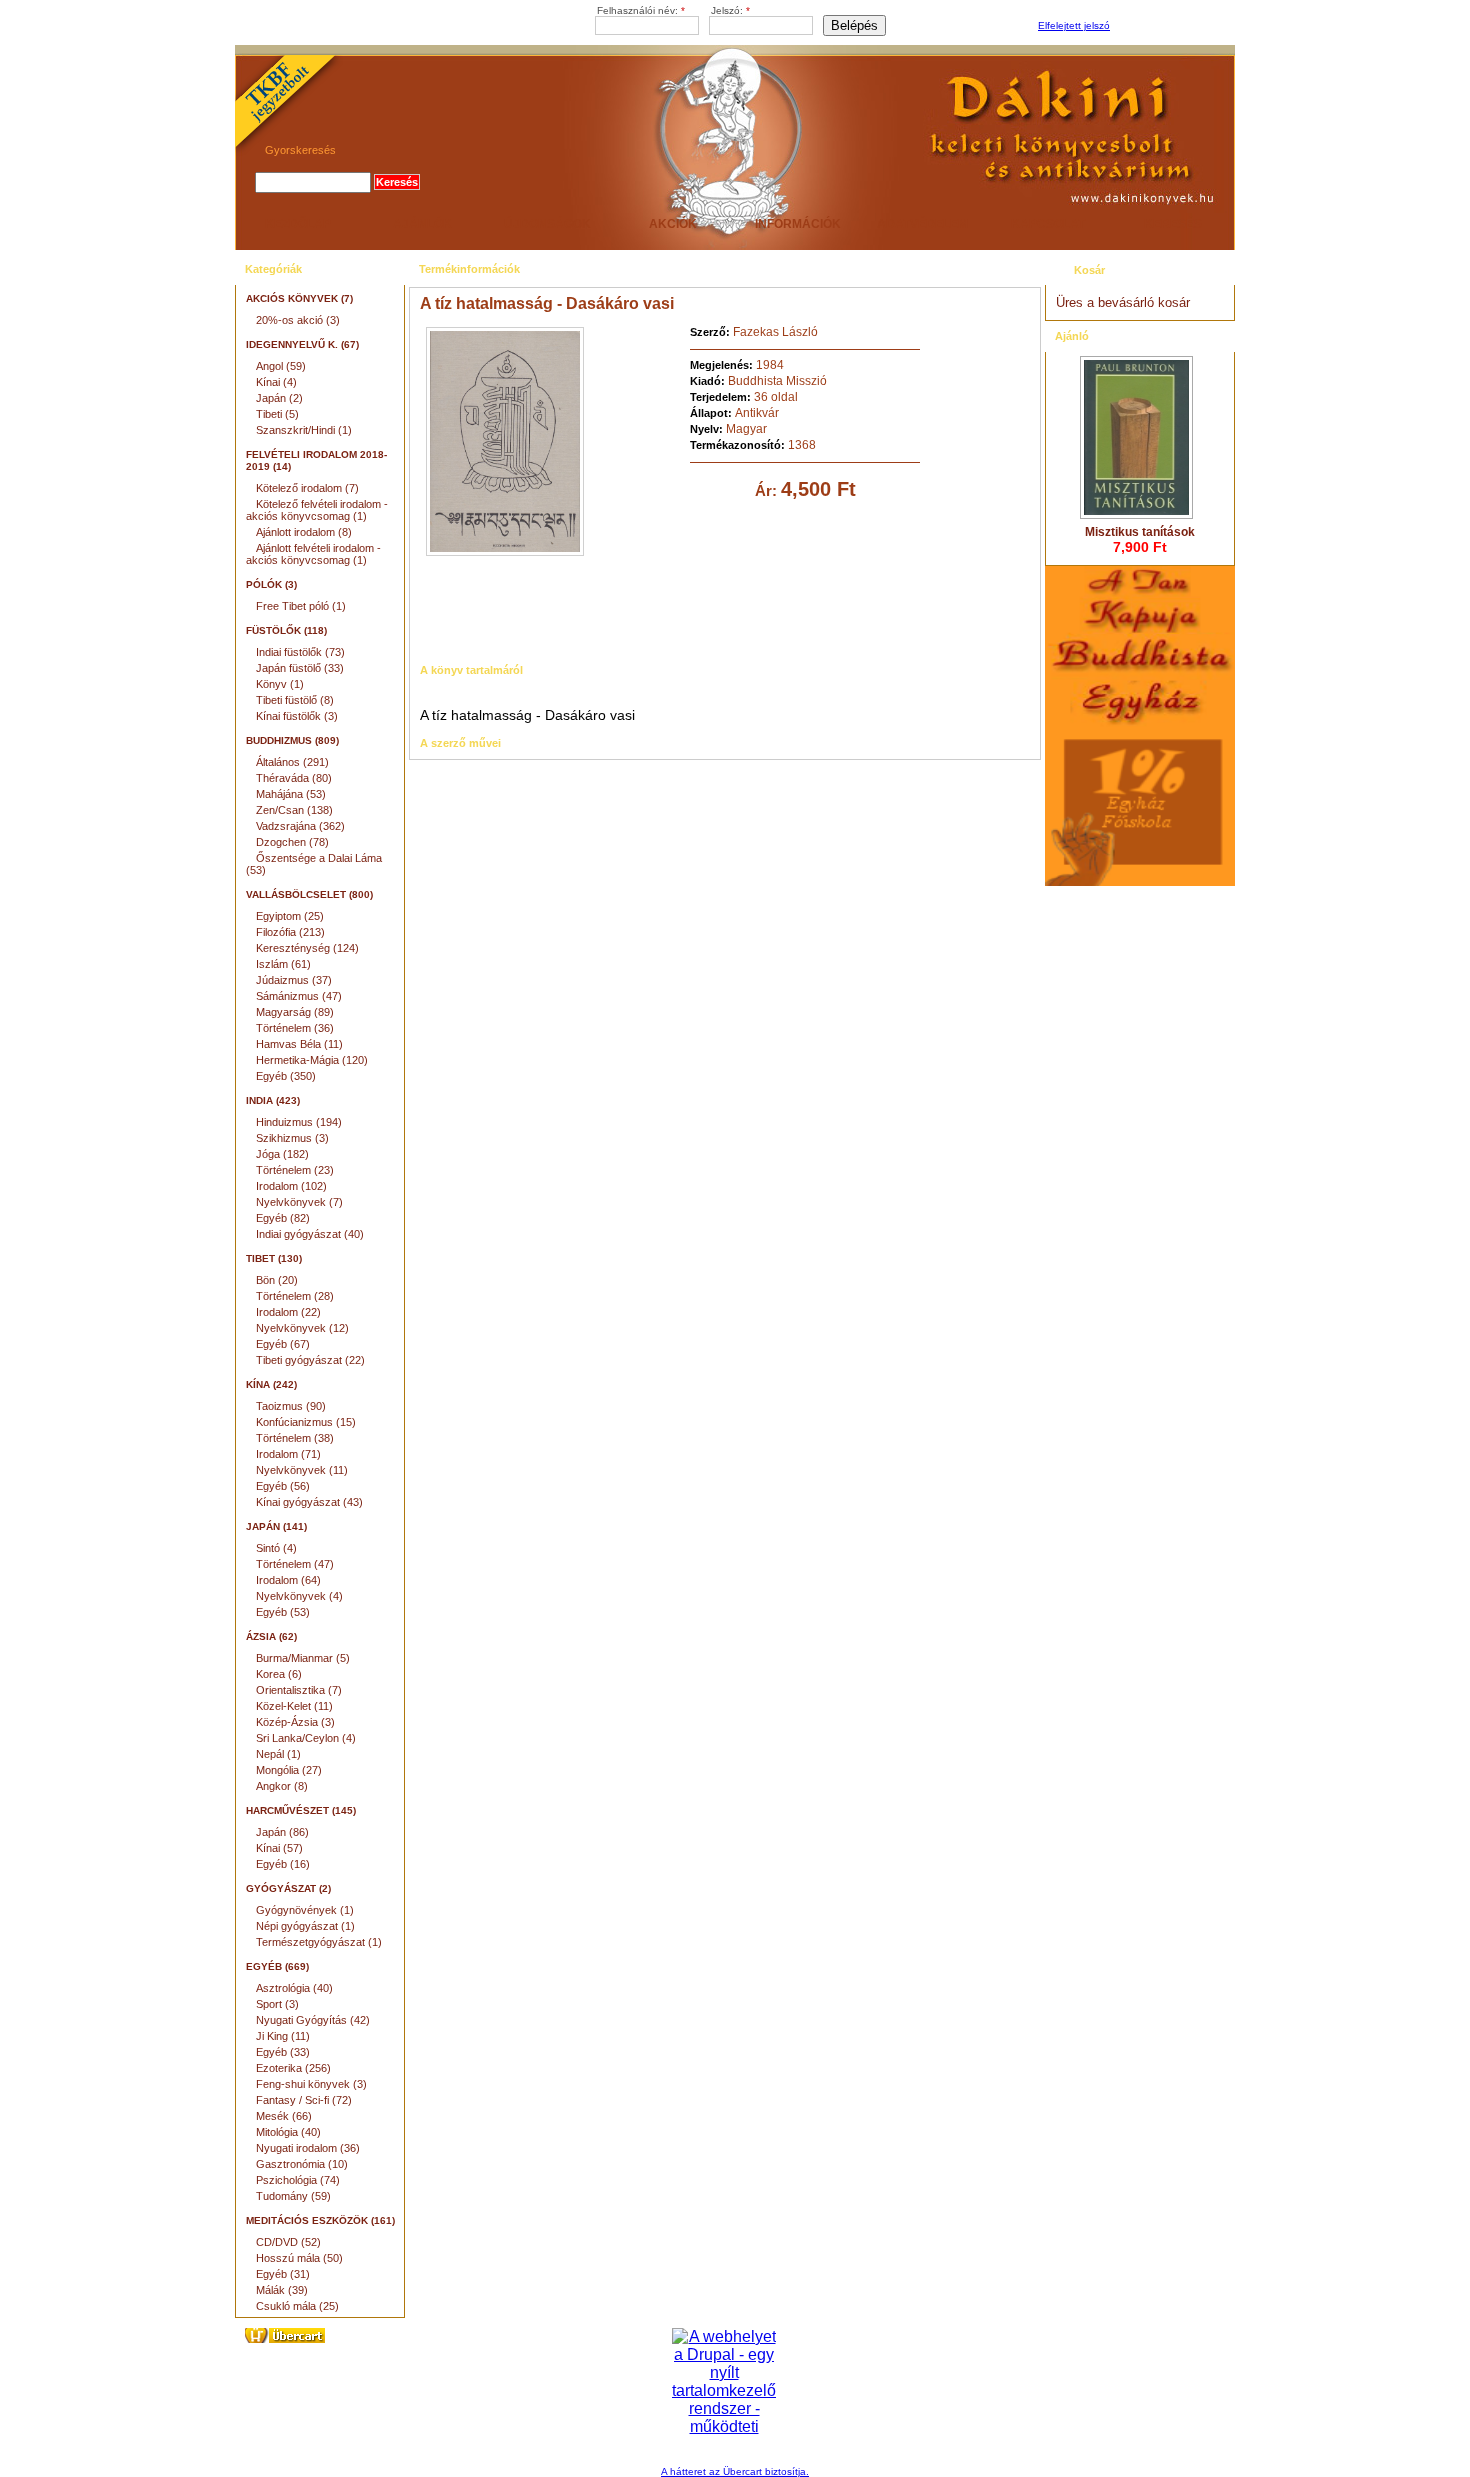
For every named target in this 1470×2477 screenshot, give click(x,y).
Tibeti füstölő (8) (295, 700)
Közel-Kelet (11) (294, 1706)
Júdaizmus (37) (294, 980)
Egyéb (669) (277, 1966)
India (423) (273, 1100)
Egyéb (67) (283, 1344)
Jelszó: (730, 10)
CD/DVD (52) (288, 2242)
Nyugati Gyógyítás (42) (313, 2020)
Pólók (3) (271, 584)
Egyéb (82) (283, 1218)
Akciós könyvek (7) (299, 298)
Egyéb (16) (283, 1864)
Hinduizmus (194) (299, 1122)
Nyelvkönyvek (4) (299, 1596)
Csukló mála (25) (297, 2306)
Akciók (673, 224)
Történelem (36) (295, 1028)
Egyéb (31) (283, 2274)
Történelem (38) (295, 1438)
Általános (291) (292, 762)
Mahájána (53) (291, 794)
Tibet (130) (274, 1258)
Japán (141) (276, 1526)
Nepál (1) (278, 1754)
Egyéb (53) (283, 1612)
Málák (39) (282, 2290)
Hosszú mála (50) (299, 2258)
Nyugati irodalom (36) (308, 2148)
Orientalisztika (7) (299, 1690)
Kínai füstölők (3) (297, 716)
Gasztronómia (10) (302, 2164)
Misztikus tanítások (1140, 532)
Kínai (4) (276, 382)
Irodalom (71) (288, 1454)
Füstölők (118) (286, 630)
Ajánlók (422, 224)
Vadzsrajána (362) (300, 826)
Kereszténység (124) (307, 948)
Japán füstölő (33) (300, 668)
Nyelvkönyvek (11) (302, 1470)
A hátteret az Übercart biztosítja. (735, 2471)
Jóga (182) (282, 1154)
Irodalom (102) (291, 1186)
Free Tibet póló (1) (301, 606)
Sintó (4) (276, 1548)
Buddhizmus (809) (292, 740)
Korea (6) (279, 1674)
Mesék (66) (284, 2116)
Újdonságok (547, 224)
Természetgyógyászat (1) (319, 1942)
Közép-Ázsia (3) (295, 1722)
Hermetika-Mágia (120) (312, 1060)
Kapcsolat (1048, 224)
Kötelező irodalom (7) (307, 488)
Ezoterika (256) (293, 2068)
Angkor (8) (282, 1786)
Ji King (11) (283, 2036)
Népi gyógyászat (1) (305, 1926)
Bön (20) (277, 1280)
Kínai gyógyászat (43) (309, 1502)
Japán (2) (279, 398)
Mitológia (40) (288, 2132)
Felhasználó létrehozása (1170, 26)
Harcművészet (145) (301, 1810)
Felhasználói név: (641, 10)
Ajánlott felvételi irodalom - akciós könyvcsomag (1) (313, 554)
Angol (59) (281, 366)
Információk (798, 224)
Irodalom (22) (288, 1312)
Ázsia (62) (271, 1636)
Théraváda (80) (294, 778)
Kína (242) (271, 1384)
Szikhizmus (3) (292, 1138)
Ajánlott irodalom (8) (304, 532)
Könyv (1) (280, 684)
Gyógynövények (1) (305, 1910)
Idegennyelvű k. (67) (302, 344)
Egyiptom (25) (290, 916)
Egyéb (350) (286, 1076)
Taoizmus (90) (291, 1406)
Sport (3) (277, 2004)
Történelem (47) (295, 1564)
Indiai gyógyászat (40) (310, 1234)
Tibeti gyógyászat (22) (310, 1360)
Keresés (1173, 224)
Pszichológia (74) (298, 2180)
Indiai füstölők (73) (300, 652)
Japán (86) (282, 1832)
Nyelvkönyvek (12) (302, 1328)
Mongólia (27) (289, 1770)
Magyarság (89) (295, 1012)
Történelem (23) (295, 1170)
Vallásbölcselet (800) (309, 894)
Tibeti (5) (277, 414)
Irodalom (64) (288, 1580)
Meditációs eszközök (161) (320, 2220)
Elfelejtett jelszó (1074, 25)
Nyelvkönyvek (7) (299, 1202)
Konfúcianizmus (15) (306, 1422)
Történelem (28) (295, 1296)
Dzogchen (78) (292, 842)
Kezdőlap (298, 224)
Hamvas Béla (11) (299, 1044)
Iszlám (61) (283, 964)
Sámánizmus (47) (299, 996)
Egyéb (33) (283, 2052)
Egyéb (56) (283, 1486)
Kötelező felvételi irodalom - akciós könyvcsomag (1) (317, 510)
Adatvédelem (922, 224)
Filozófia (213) (290, 932)
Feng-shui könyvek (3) (311, 2084)
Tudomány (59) (293, 2196)
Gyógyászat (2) (288, 1888)
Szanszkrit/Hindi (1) (304, 430)
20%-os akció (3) (298, 320)
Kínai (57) (279, 1848)
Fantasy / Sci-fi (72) (304, 2100)
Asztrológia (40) (294, 1988)
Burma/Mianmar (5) (303, 1658)
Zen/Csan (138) (294, 810)
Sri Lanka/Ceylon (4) (306, 1738)
